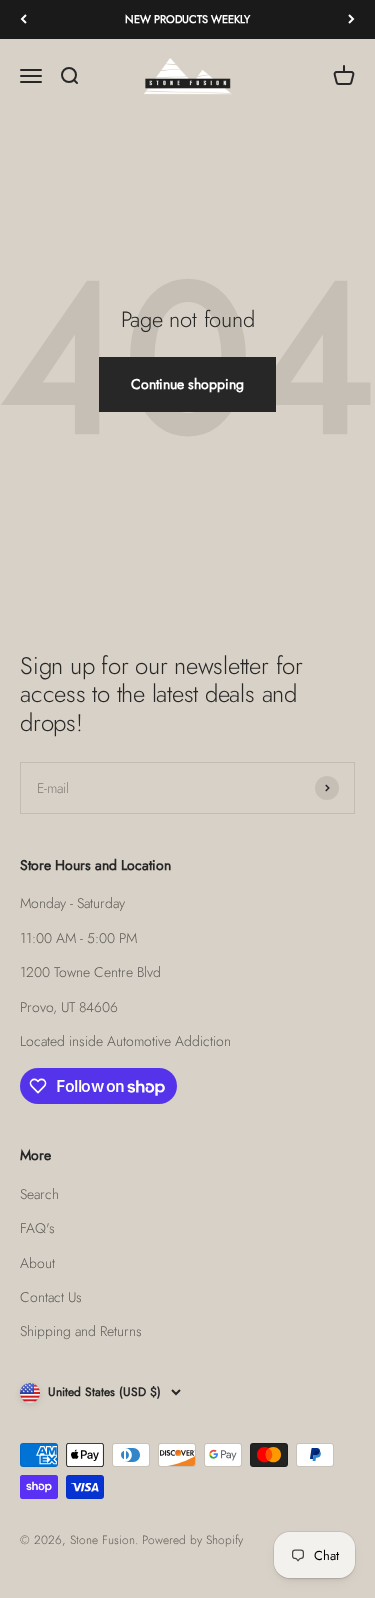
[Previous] (23, 19)
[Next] (351, 19)
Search (39, 1194)
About (37, 1263)
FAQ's (37, 1228)
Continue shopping (187, 384)
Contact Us (51, 1297)
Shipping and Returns (81, 1331)
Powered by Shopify (192, 1540)
